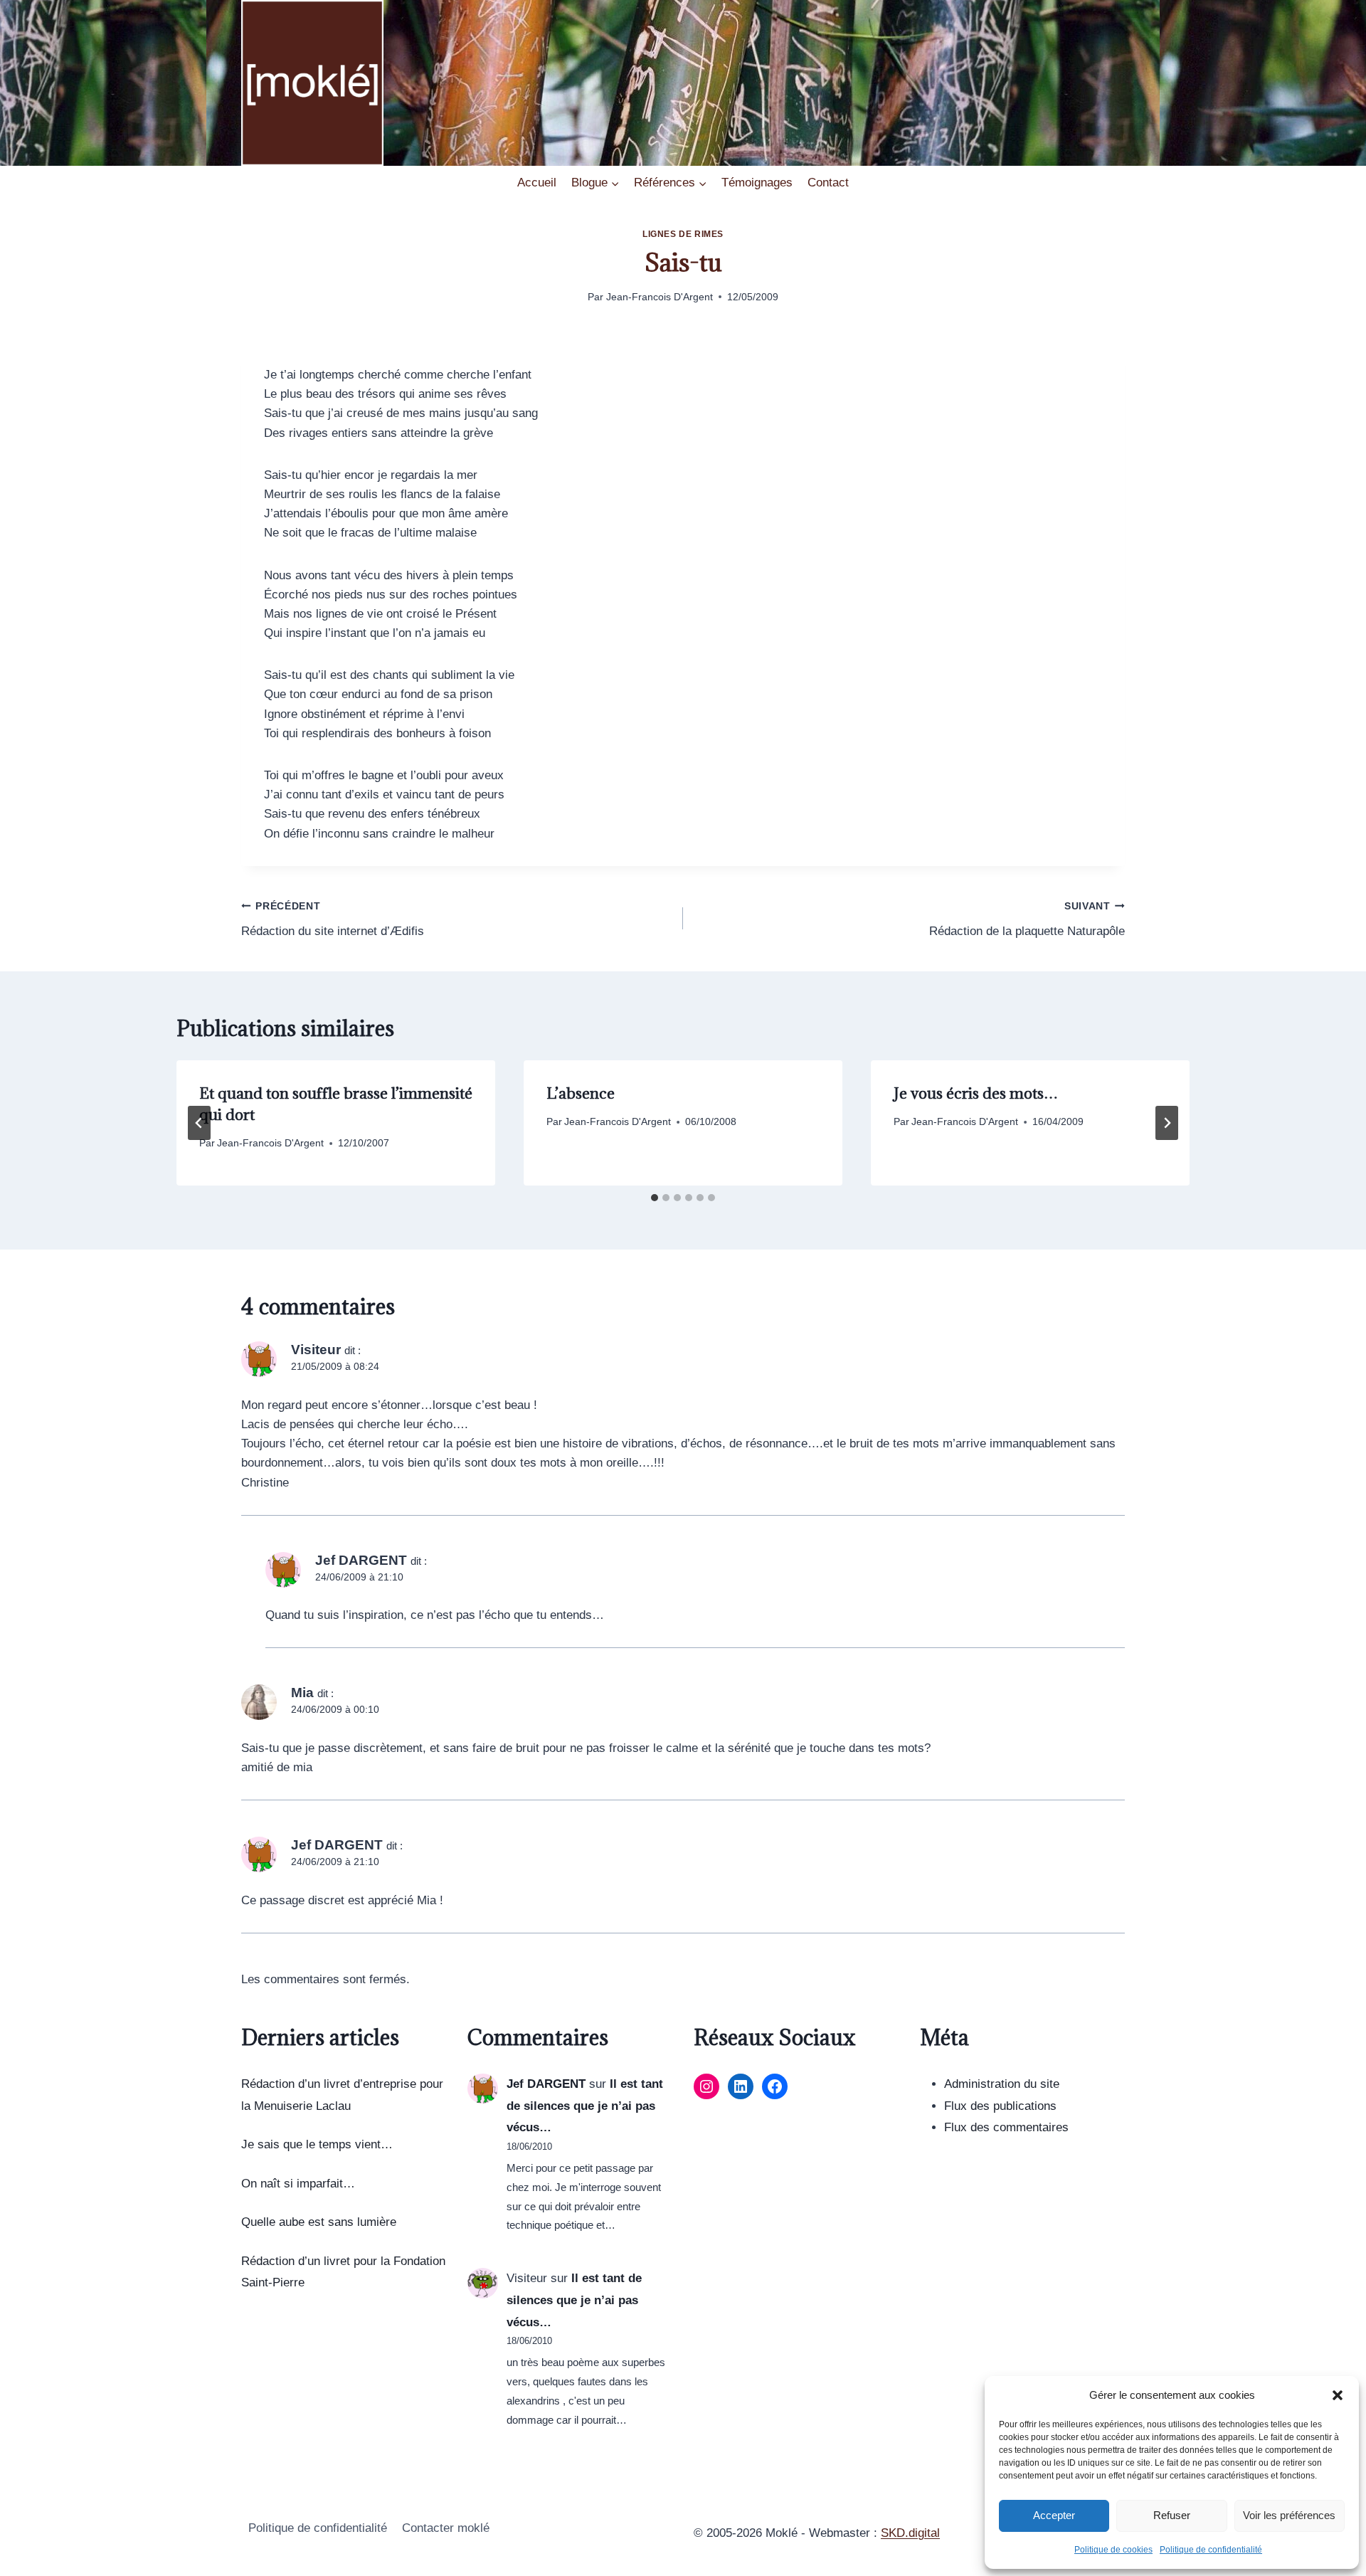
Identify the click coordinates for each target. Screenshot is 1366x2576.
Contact (828, 183)
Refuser (1172, 2515)
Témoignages (757, 183)
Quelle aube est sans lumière (319, 2222)
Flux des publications (1000, 2106)
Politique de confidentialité (1211, 2550)
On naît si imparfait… (298, 2184)
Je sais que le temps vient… (317, 2144)
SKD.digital (910, 2533)
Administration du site (1002, 2084)
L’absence (581, 1093)
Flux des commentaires (1006, 2127)
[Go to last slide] (199, 1123)
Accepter (1054, 2515)
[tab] (655, 1198)
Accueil (537, 183)
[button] (1338, 2395)
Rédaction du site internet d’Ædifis (333, 919)
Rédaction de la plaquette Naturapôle (1027, 919)
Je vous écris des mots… (976, 1093)
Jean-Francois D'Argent (660, 297)
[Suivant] (1167, 1123)
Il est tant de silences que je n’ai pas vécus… (585, 2106)
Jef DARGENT (546, 2084)
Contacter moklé (446, 2528)
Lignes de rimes (683, 234)
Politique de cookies (1113, 2550)
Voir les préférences (1289, 2515)
